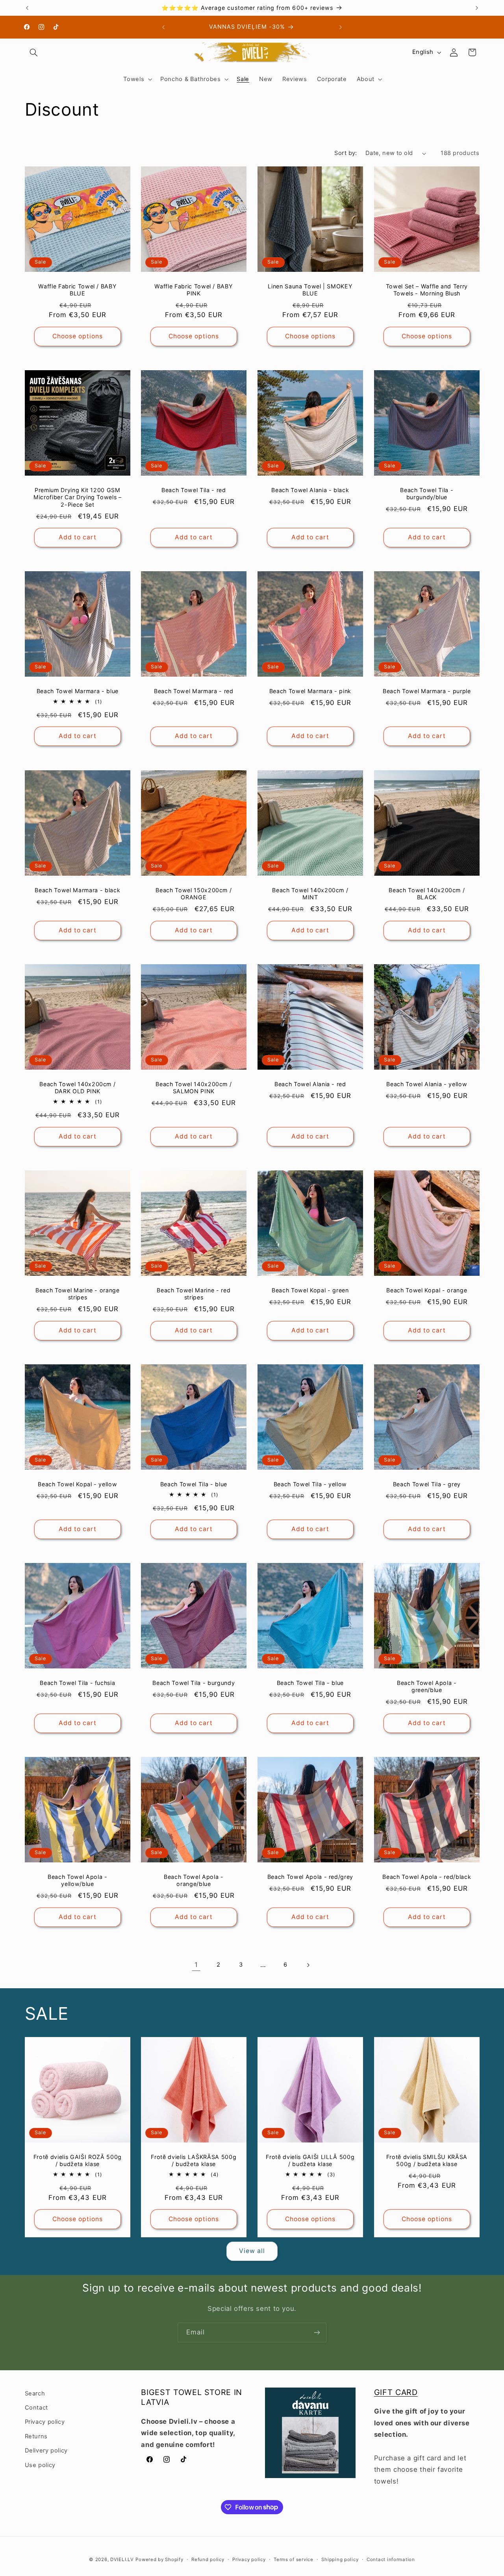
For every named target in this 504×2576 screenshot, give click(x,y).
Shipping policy (340, 2559)
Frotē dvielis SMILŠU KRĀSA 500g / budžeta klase (427, 2160)
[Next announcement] (477, 8)
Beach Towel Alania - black (310, 490)
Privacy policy (45, 2422)
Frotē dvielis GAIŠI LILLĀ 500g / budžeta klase (310, 2160)
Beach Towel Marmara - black (77, 890)
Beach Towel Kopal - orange (427, 1290)
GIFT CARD (396, 2392)
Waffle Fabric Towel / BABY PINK (194, 290)
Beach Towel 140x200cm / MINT (310, 894)
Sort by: (346, 153)
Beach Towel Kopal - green (310, 1290)
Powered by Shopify (159, 2559)
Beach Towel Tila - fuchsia (77, 1683)
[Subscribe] (317, 2332)
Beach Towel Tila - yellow (310, 1484)
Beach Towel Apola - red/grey (310, 1877)
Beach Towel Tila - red (194, 490)
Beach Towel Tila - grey (427, 1484)
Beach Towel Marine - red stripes (194, 1294)
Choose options (77, 336)
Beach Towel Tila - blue (194, 1484)
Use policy (40, 2465)
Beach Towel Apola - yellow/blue (78, 1880)
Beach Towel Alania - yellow (427, 1084)
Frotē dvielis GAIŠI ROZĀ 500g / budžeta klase (77, 2160)
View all (252, 2251)
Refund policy (208, 2559)
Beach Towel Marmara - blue (77, 691)
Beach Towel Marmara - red (194, 691)
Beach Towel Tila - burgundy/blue (427, 494)
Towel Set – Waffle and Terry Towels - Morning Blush (426, 290)
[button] (34, 52)
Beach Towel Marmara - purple (427, 691)
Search (35, 2393)
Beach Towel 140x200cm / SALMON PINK (194, 1088)
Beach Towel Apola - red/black (427, 1877)
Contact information (391, 2559)
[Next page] (308, 1965)
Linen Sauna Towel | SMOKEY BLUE (310, 290)
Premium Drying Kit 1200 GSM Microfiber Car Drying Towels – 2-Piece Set (77, 497)
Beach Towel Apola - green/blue (427, 1686)
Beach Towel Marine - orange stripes (77, 1294)
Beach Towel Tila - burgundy (194, 1683)
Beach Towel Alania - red (310, 1084)
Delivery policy (46, 2451)
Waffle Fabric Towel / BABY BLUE (77, 290)
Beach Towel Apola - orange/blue (194, 1880)
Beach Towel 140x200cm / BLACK (427, 894)
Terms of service (294, 2559)
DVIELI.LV (122, 2559)
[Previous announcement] (27, 8)
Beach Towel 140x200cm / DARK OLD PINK (77, 1088)
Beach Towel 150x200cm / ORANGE (194, 894)
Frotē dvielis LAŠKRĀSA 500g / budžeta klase (194, 2160)
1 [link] (196, 1965)
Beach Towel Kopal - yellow (77, 1484)
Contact (36, 2408)
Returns (36, 2437)
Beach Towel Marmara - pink (310, 691)
